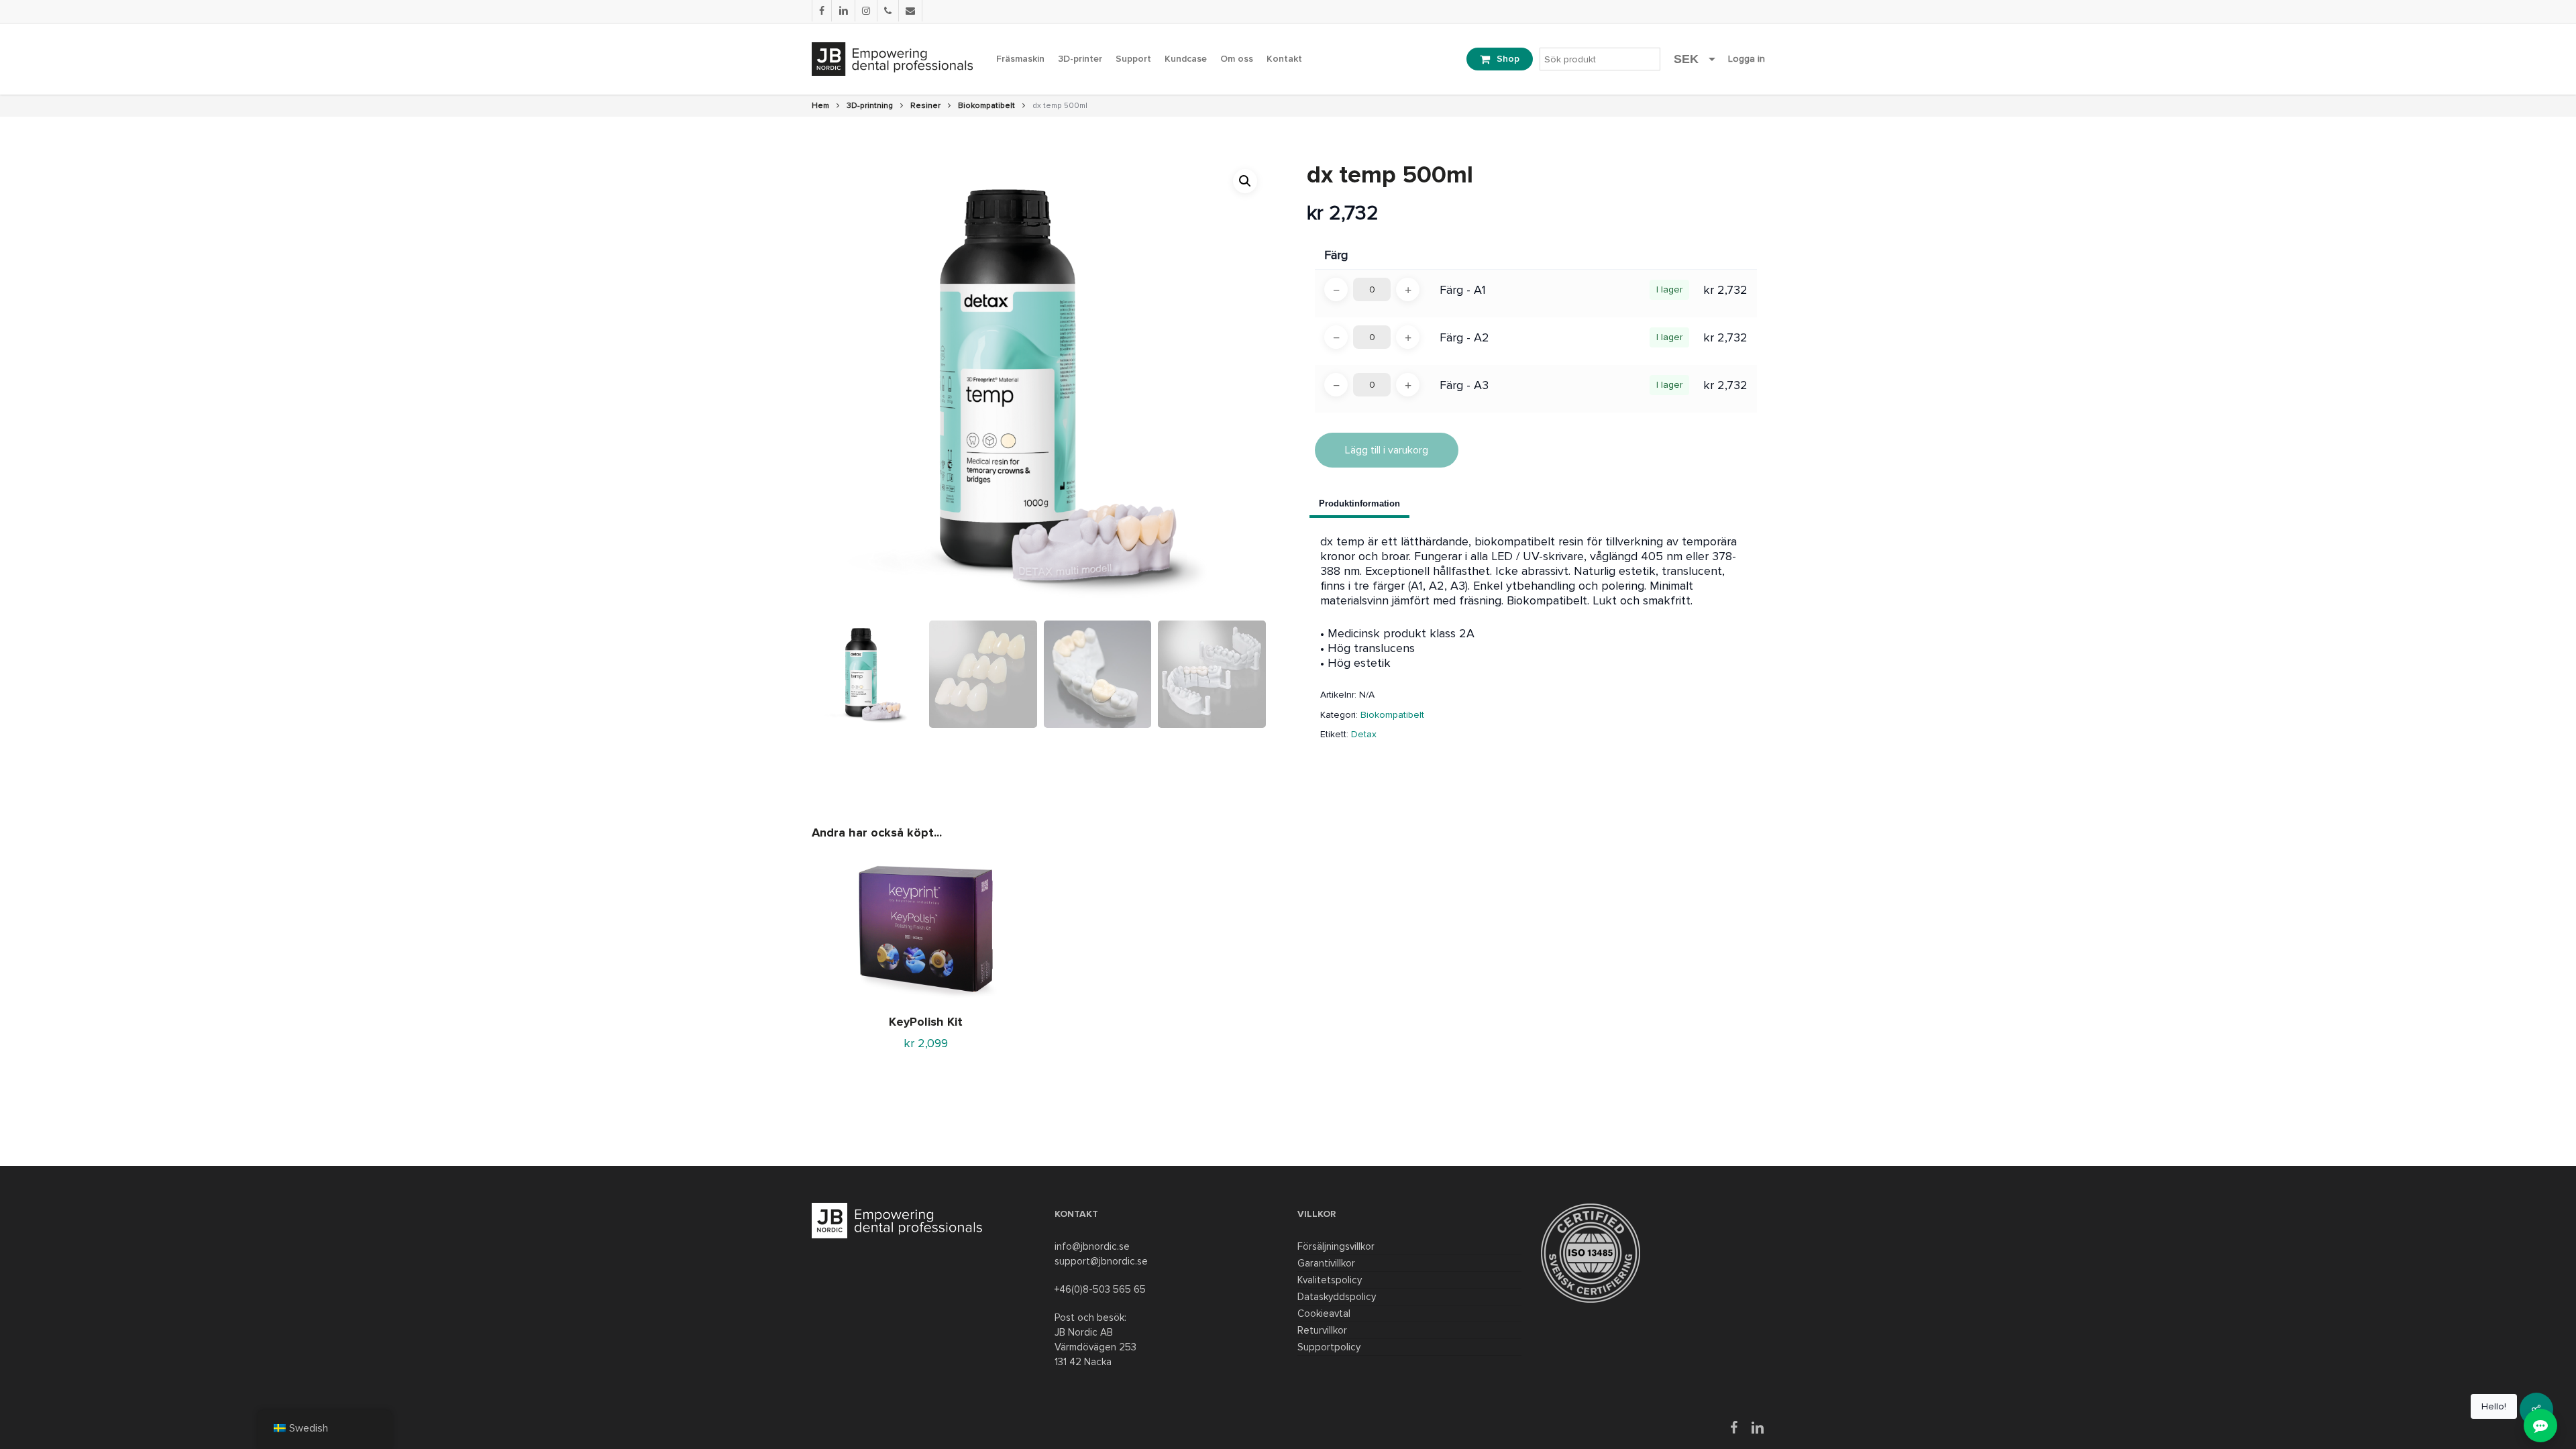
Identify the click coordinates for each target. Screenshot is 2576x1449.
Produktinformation (1359, 503)
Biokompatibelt (986, 106)
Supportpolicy (1329, 1347)
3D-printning (870, 106)
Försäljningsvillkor (1336, 1246)
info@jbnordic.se (1092, 1246)
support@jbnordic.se (1101, 1261)
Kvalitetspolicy (1330, 1280)
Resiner (925, 106)
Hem (820, 106)
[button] (1245, 181)
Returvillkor (1322, 1330)
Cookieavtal (1324, 1313)
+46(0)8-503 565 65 (1100, 1289)
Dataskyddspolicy (1337, 1297)
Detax (1364, 734)
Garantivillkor (1326, 1263)
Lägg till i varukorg (1387, 450)
